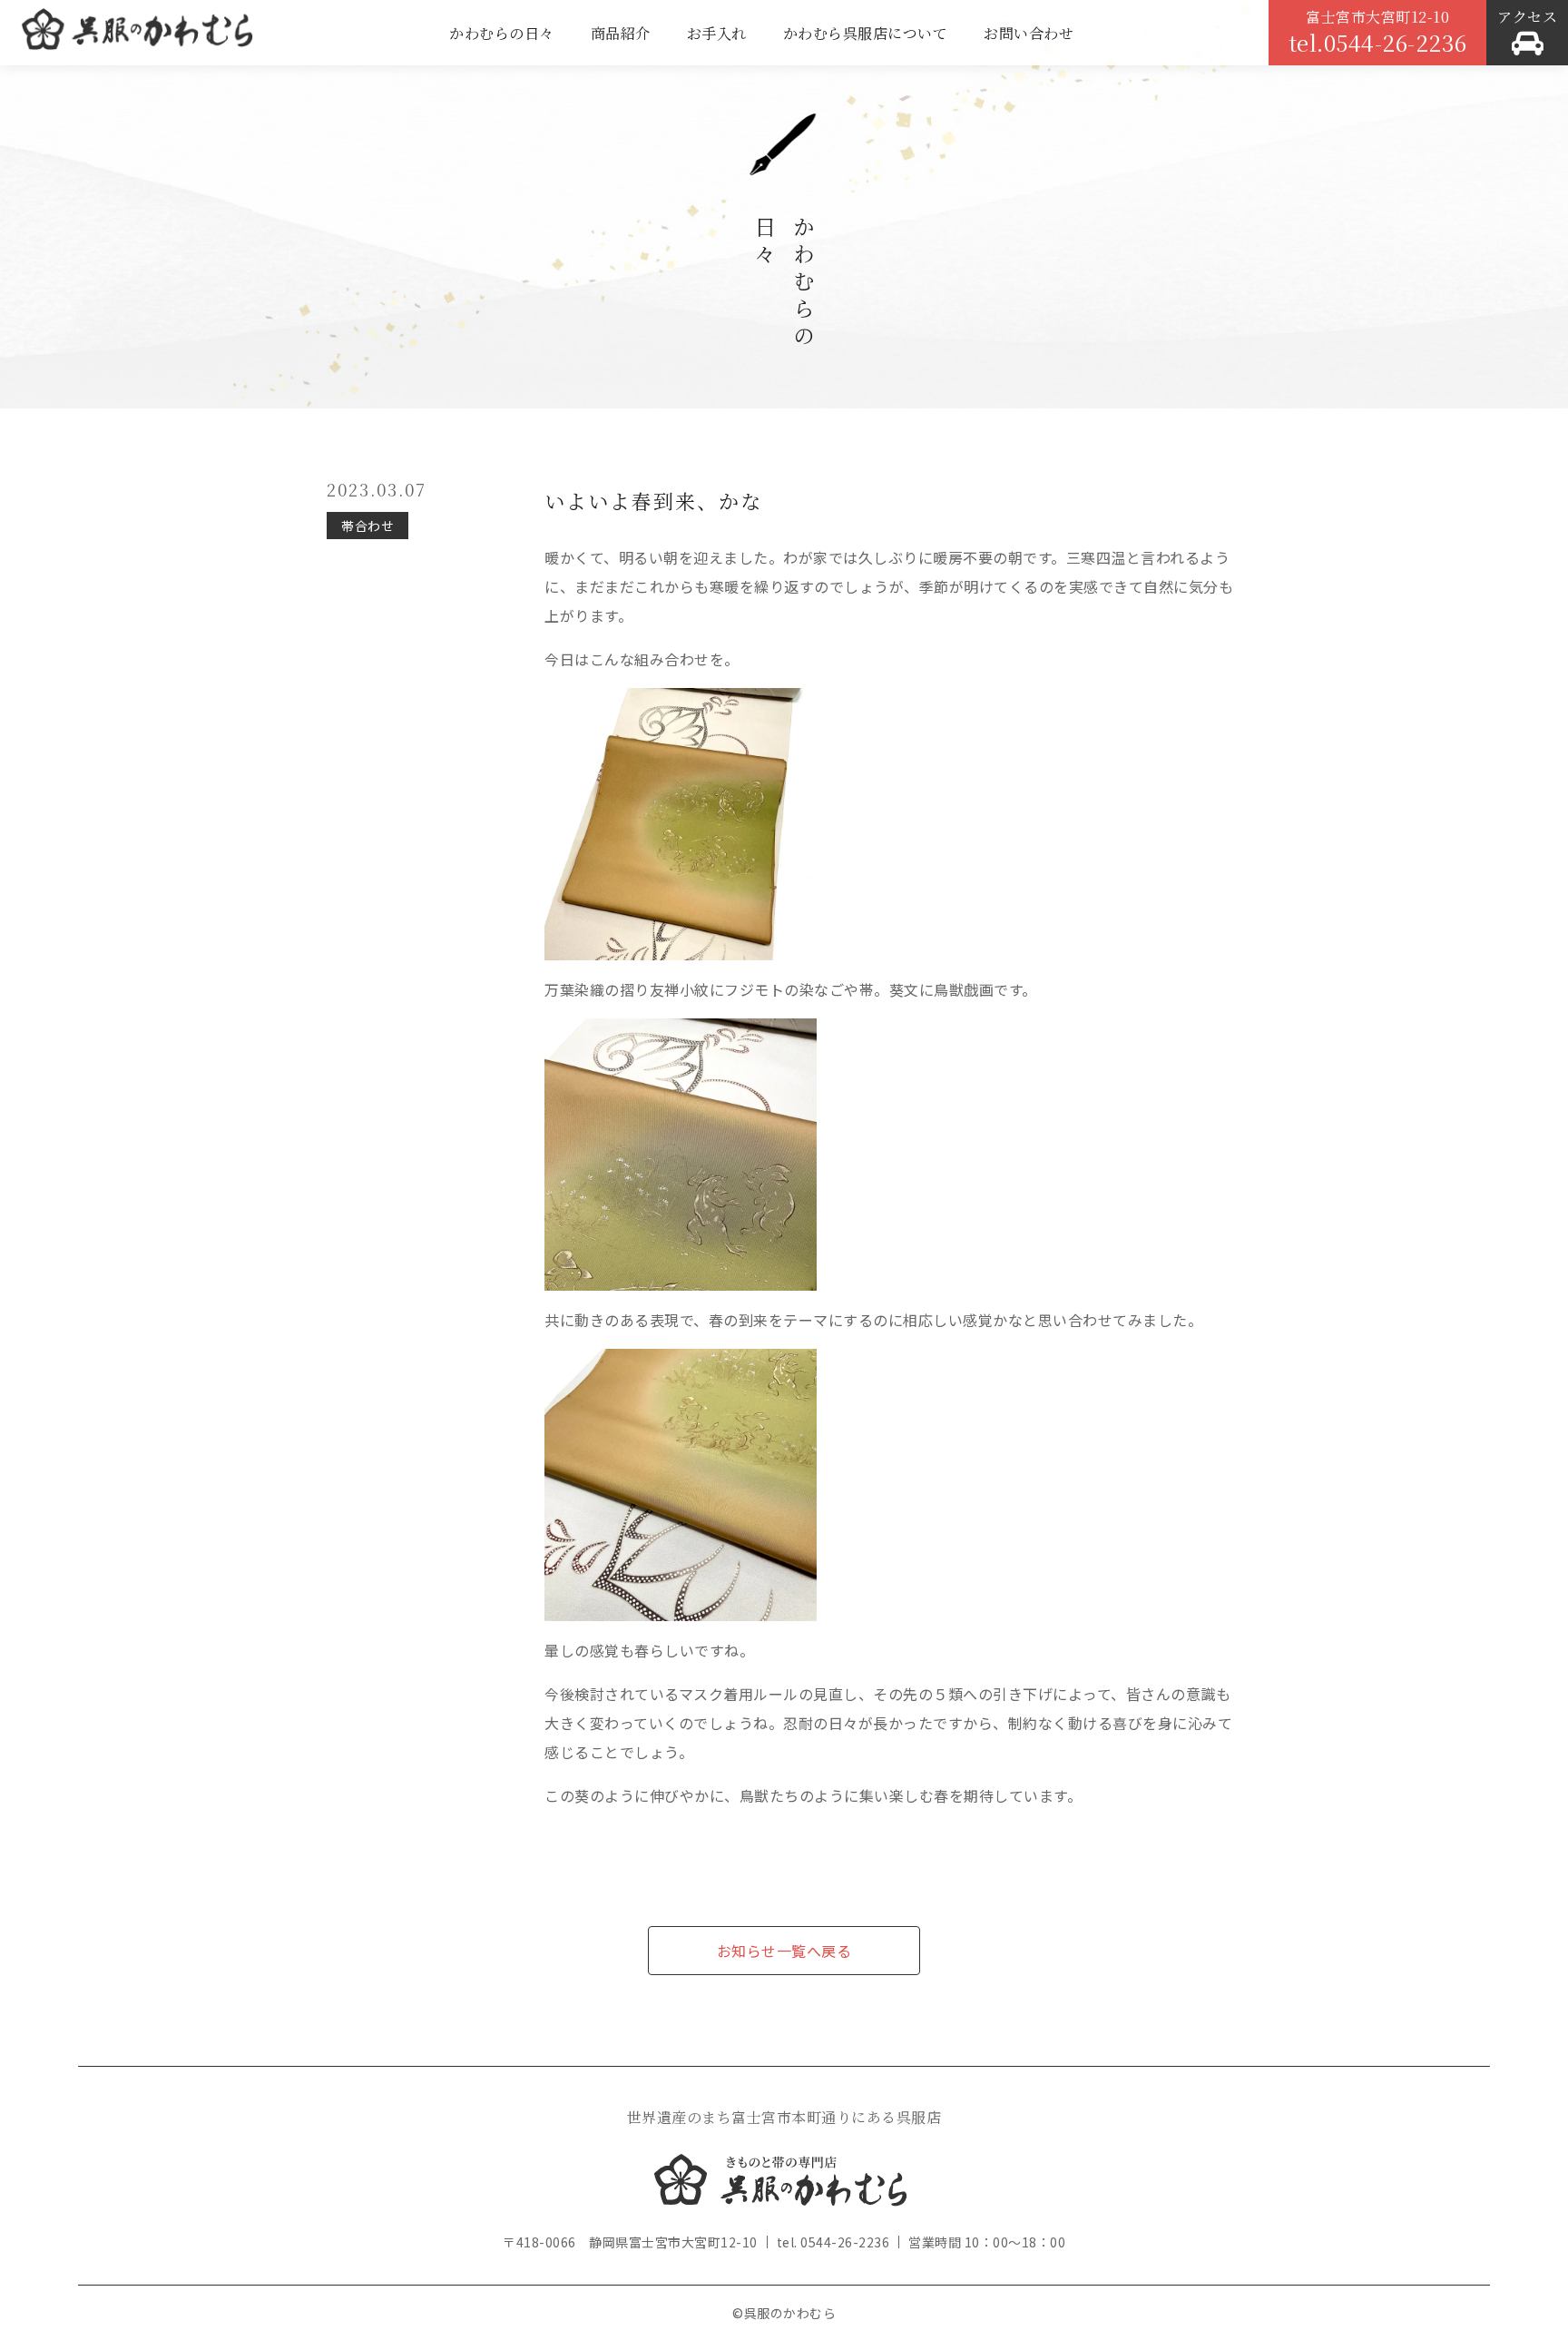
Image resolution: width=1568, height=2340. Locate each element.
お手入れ (717, 33)
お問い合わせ (1029, 33)
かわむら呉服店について (866, 33)
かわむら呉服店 (137, 36)
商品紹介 (621, 33)
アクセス (1527, 17)
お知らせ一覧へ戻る (784, 1951)
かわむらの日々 (502, 33)
